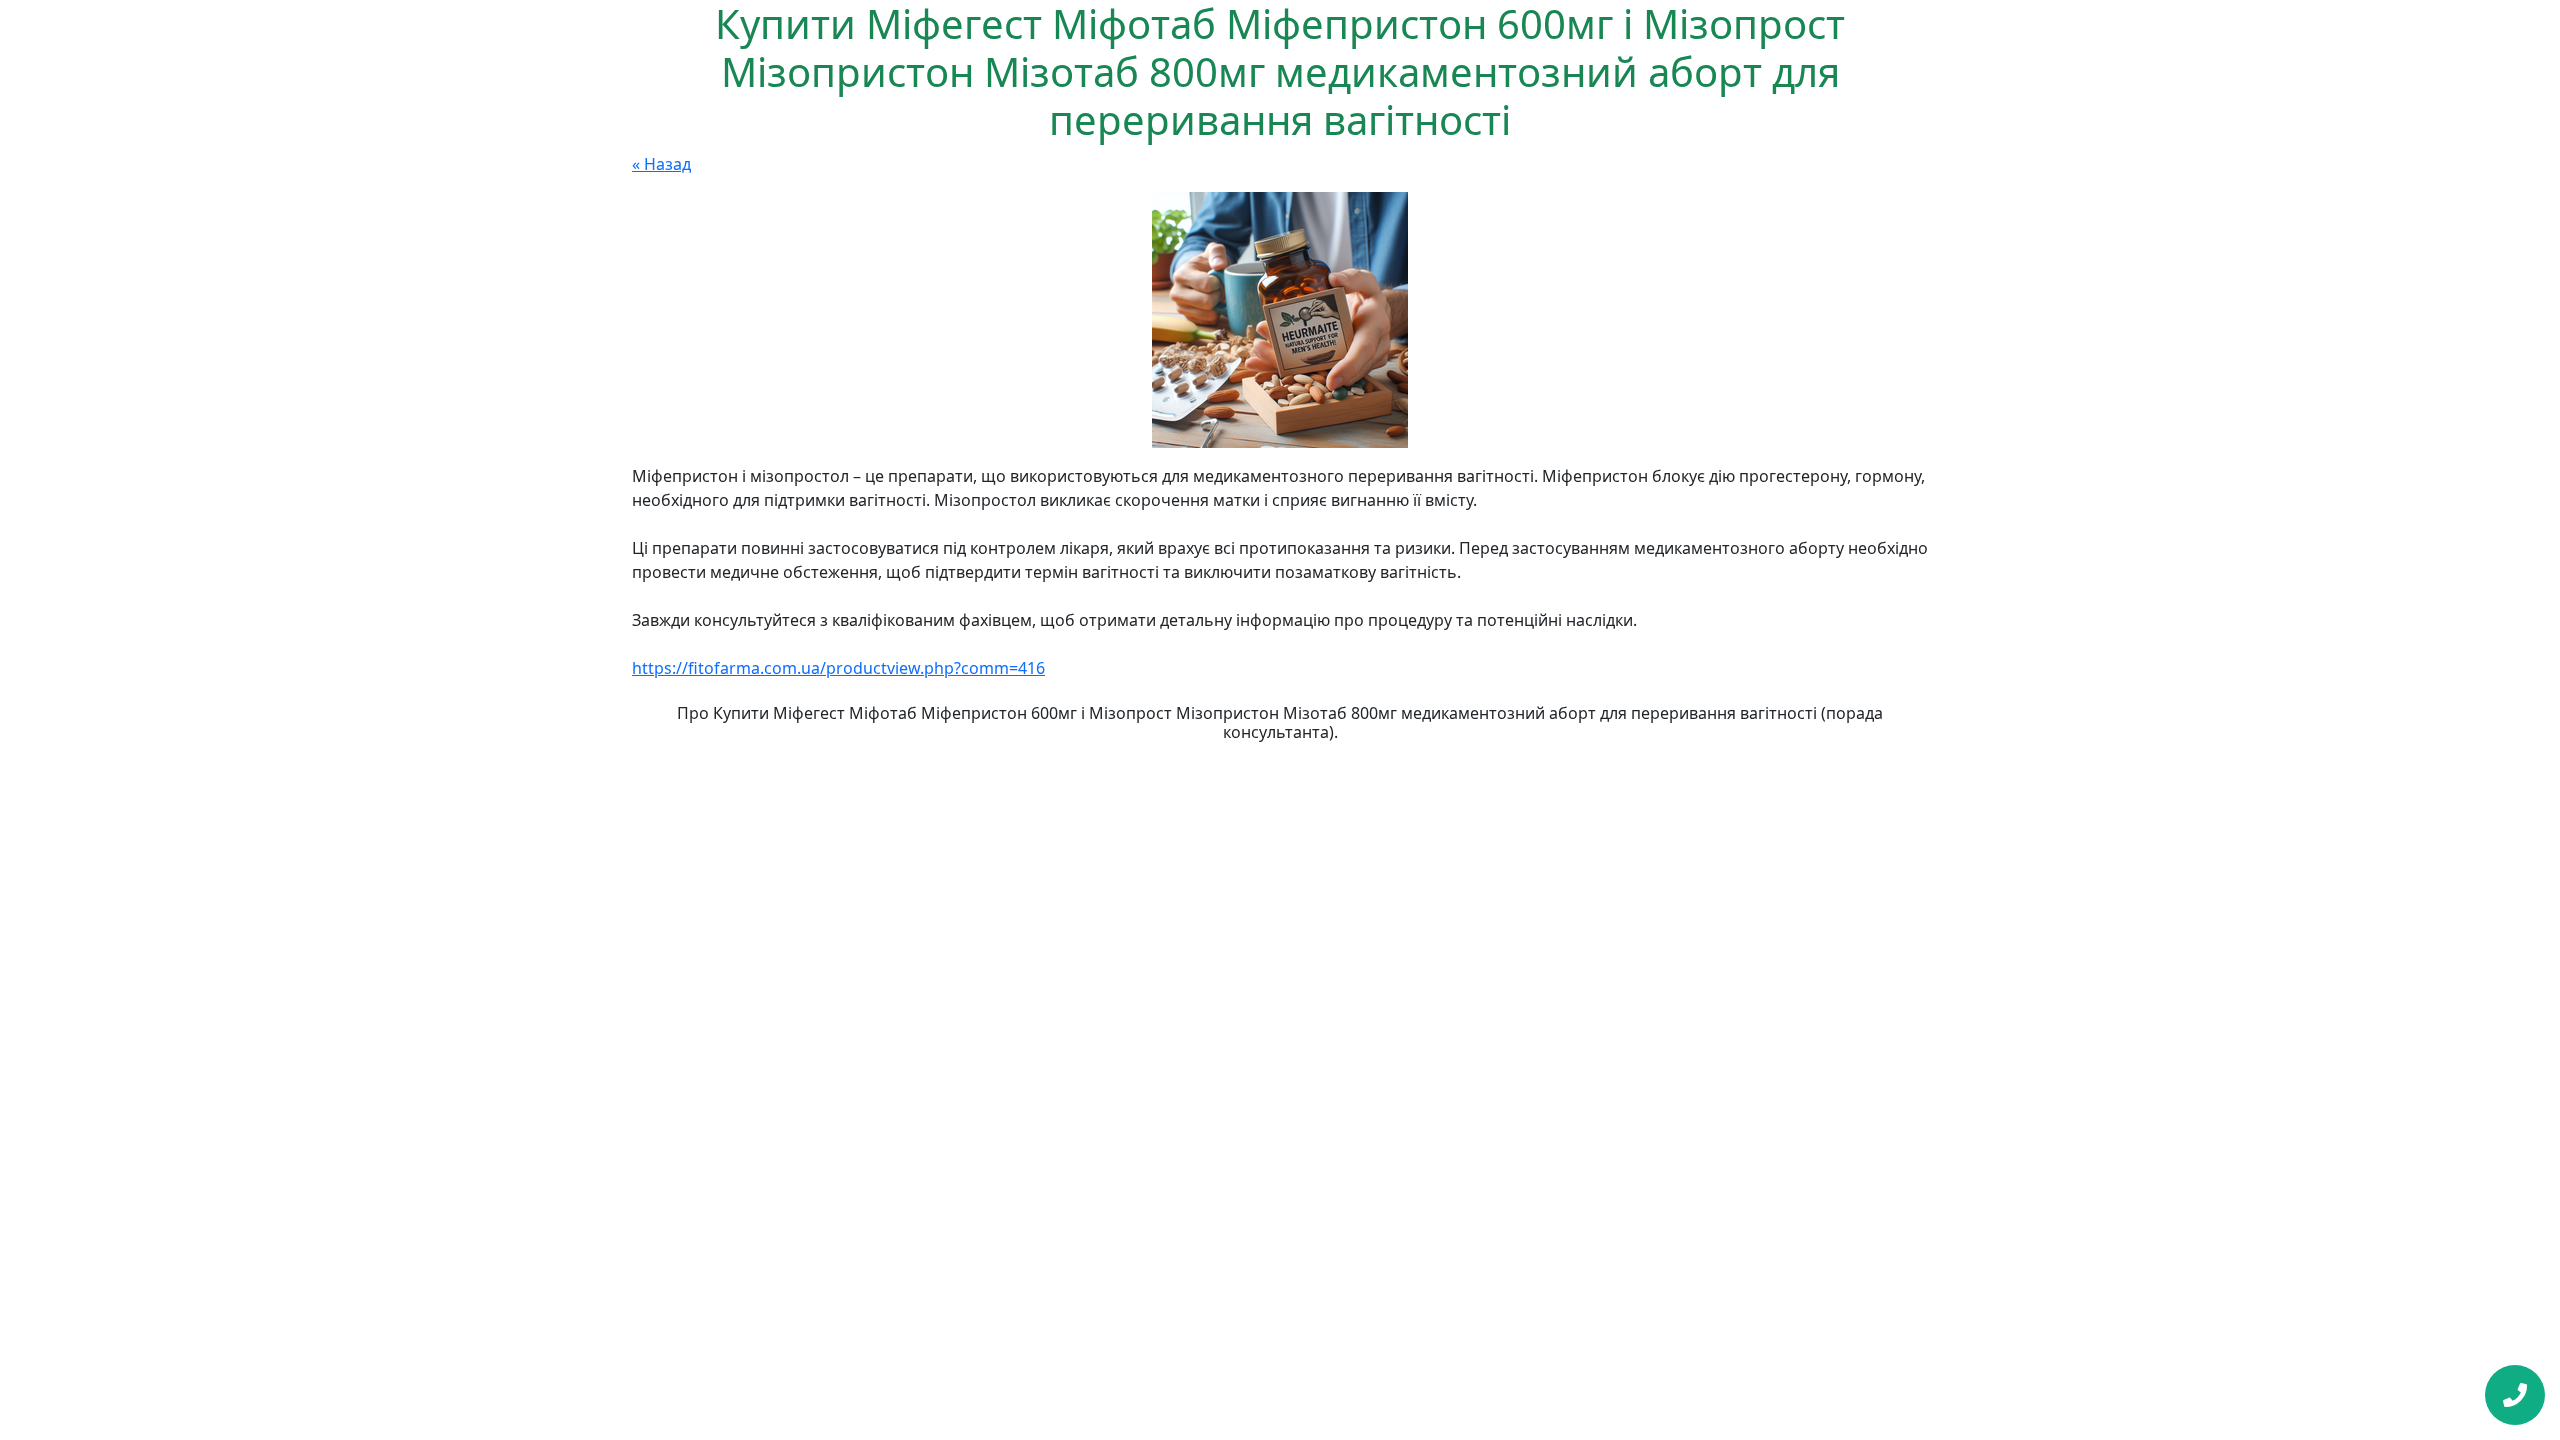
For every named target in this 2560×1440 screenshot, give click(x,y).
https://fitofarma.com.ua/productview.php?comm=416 (838, 668)
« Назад (661, 164)
